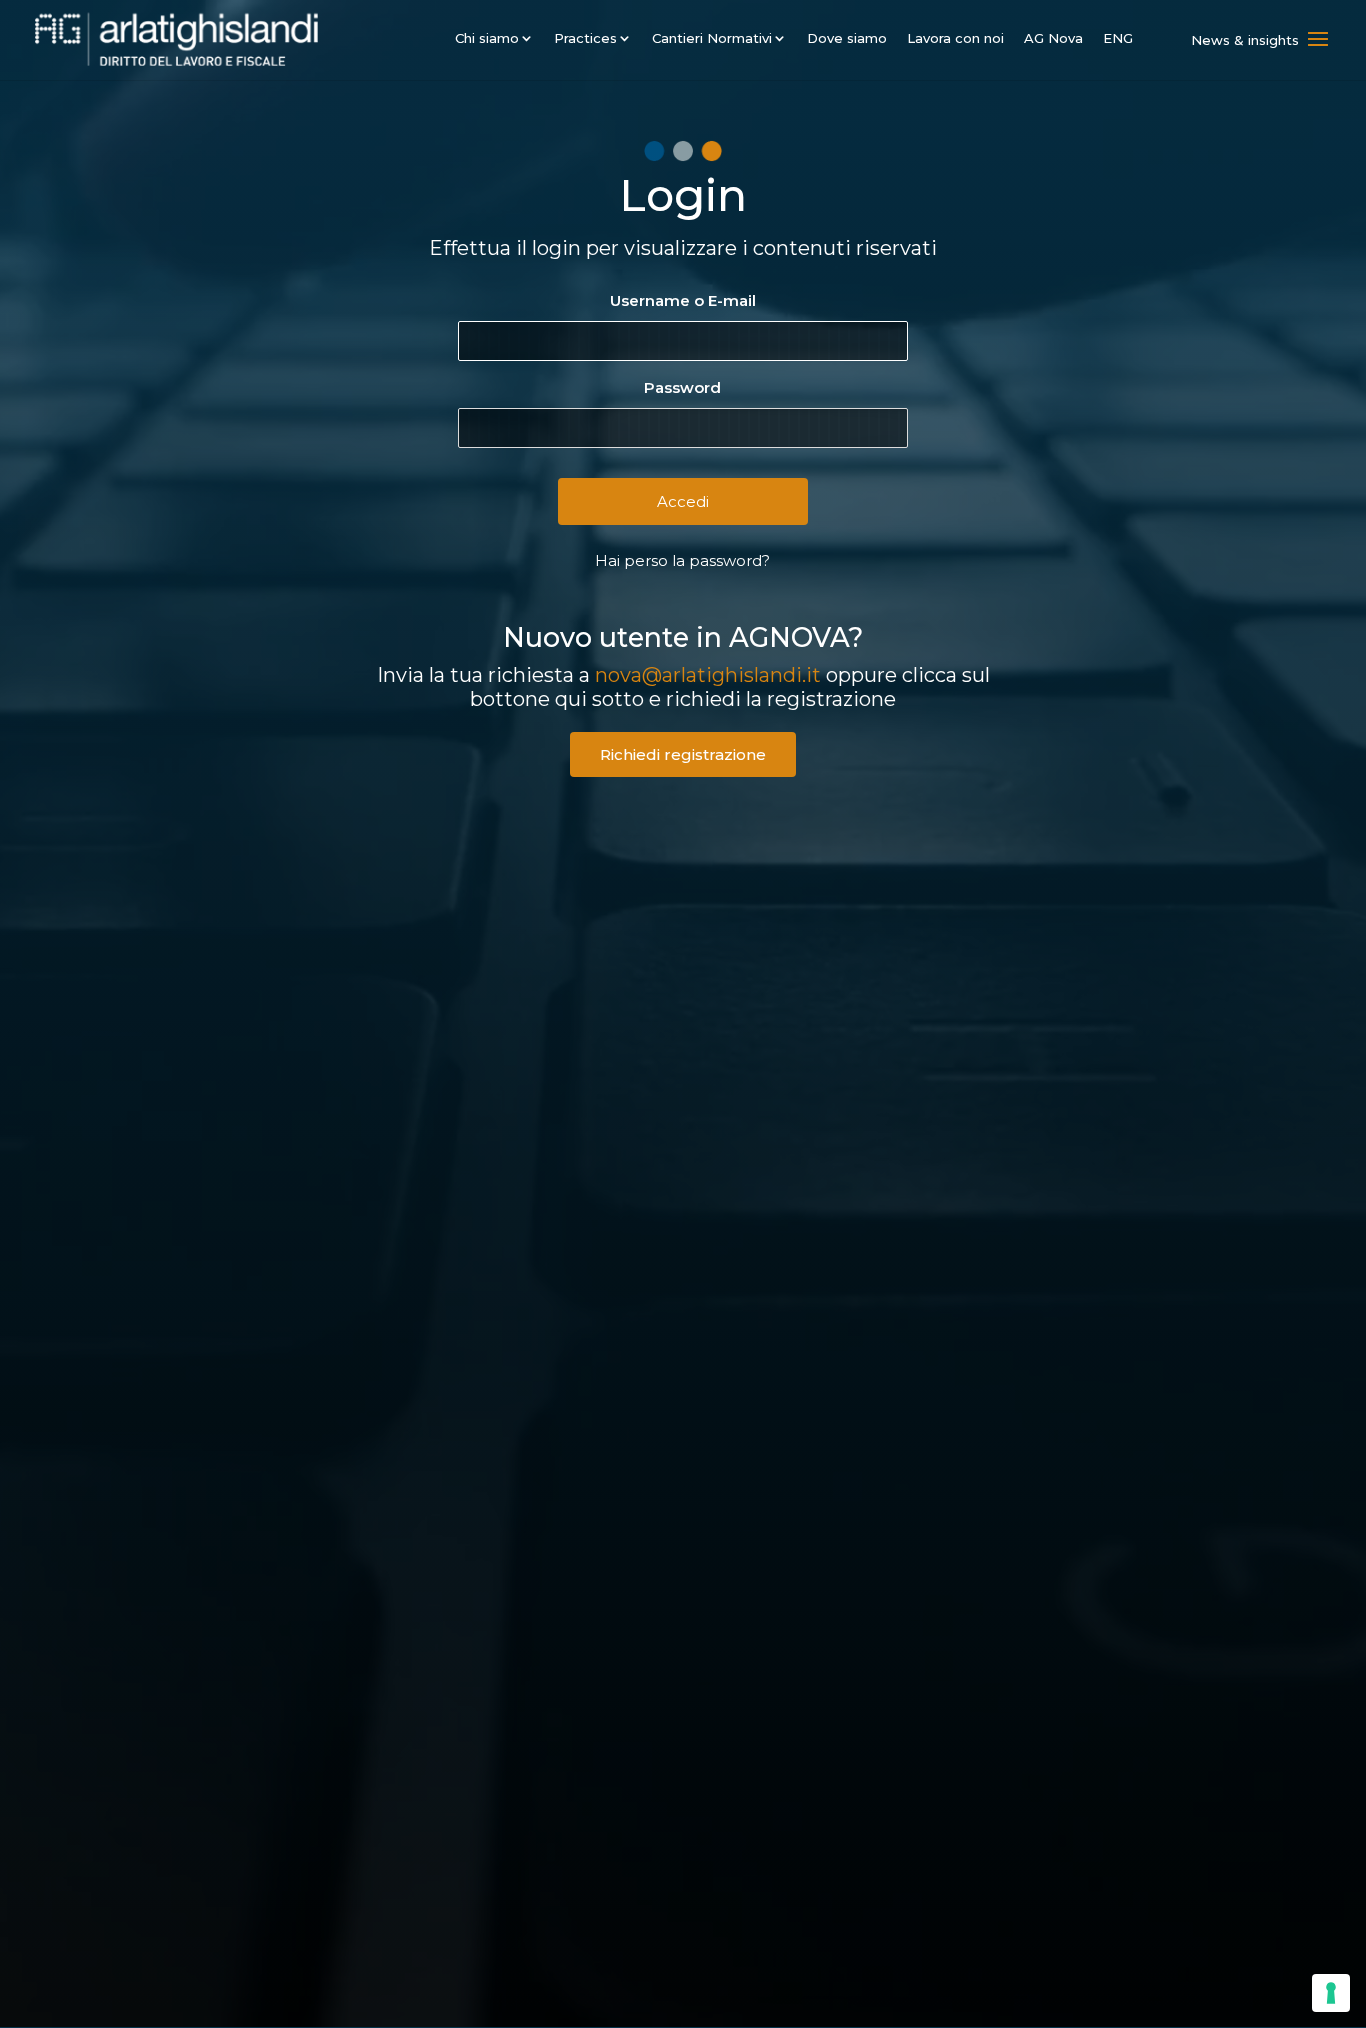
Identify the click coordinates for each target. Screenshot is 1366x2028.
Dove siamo (847, 38)
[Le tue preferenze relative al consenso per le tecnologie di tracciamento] (1331, 1993)
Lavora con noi (955, 38)
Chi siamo (487, 38)
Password (682, 387)
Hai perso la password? (682, 560)
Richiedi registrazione (683, 754)
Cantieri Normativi (712, 38)
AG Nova (1053, 38)
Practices (585, 38)
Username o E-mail (683, 300)
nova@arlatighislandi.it (708, 675)
